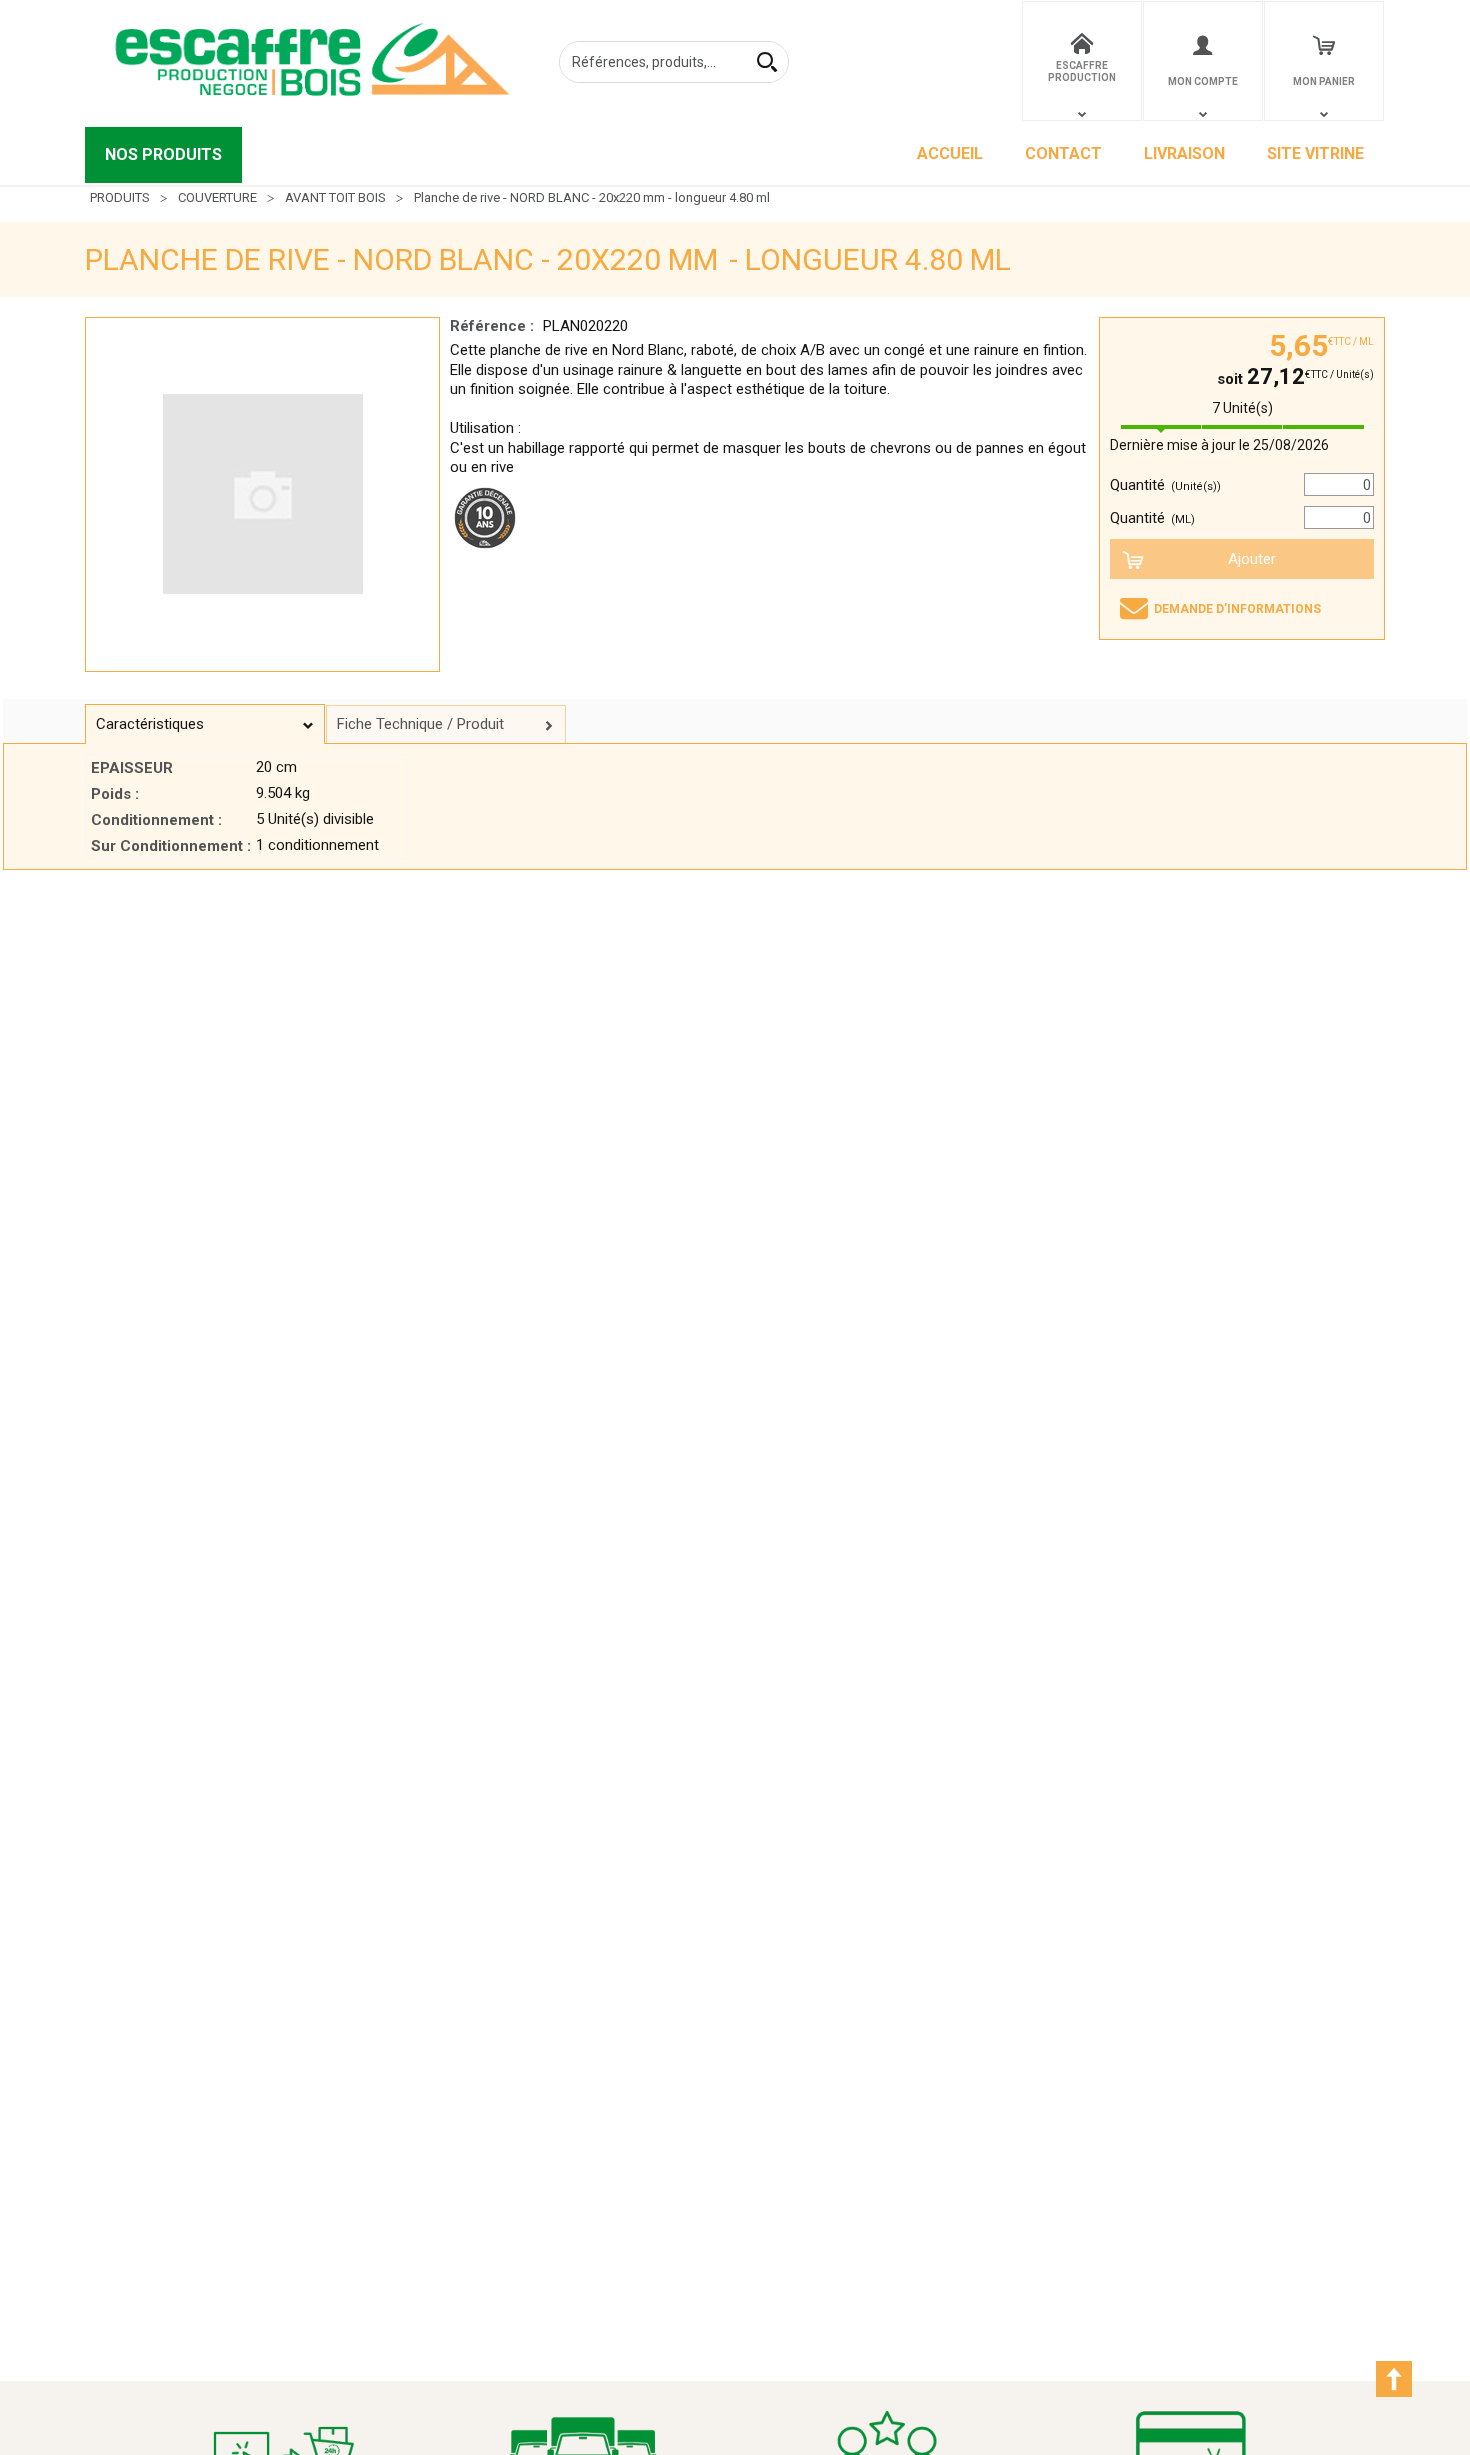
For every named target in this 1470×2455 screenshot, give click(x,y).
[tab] (205, 724)
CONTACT (1063, 153)
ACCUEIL (950, 153)
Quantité (1165, 485)
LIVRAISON (1184, 153)
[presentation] (205, 724)
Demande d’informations (1237, 609)
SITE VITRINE (1315, 153)
